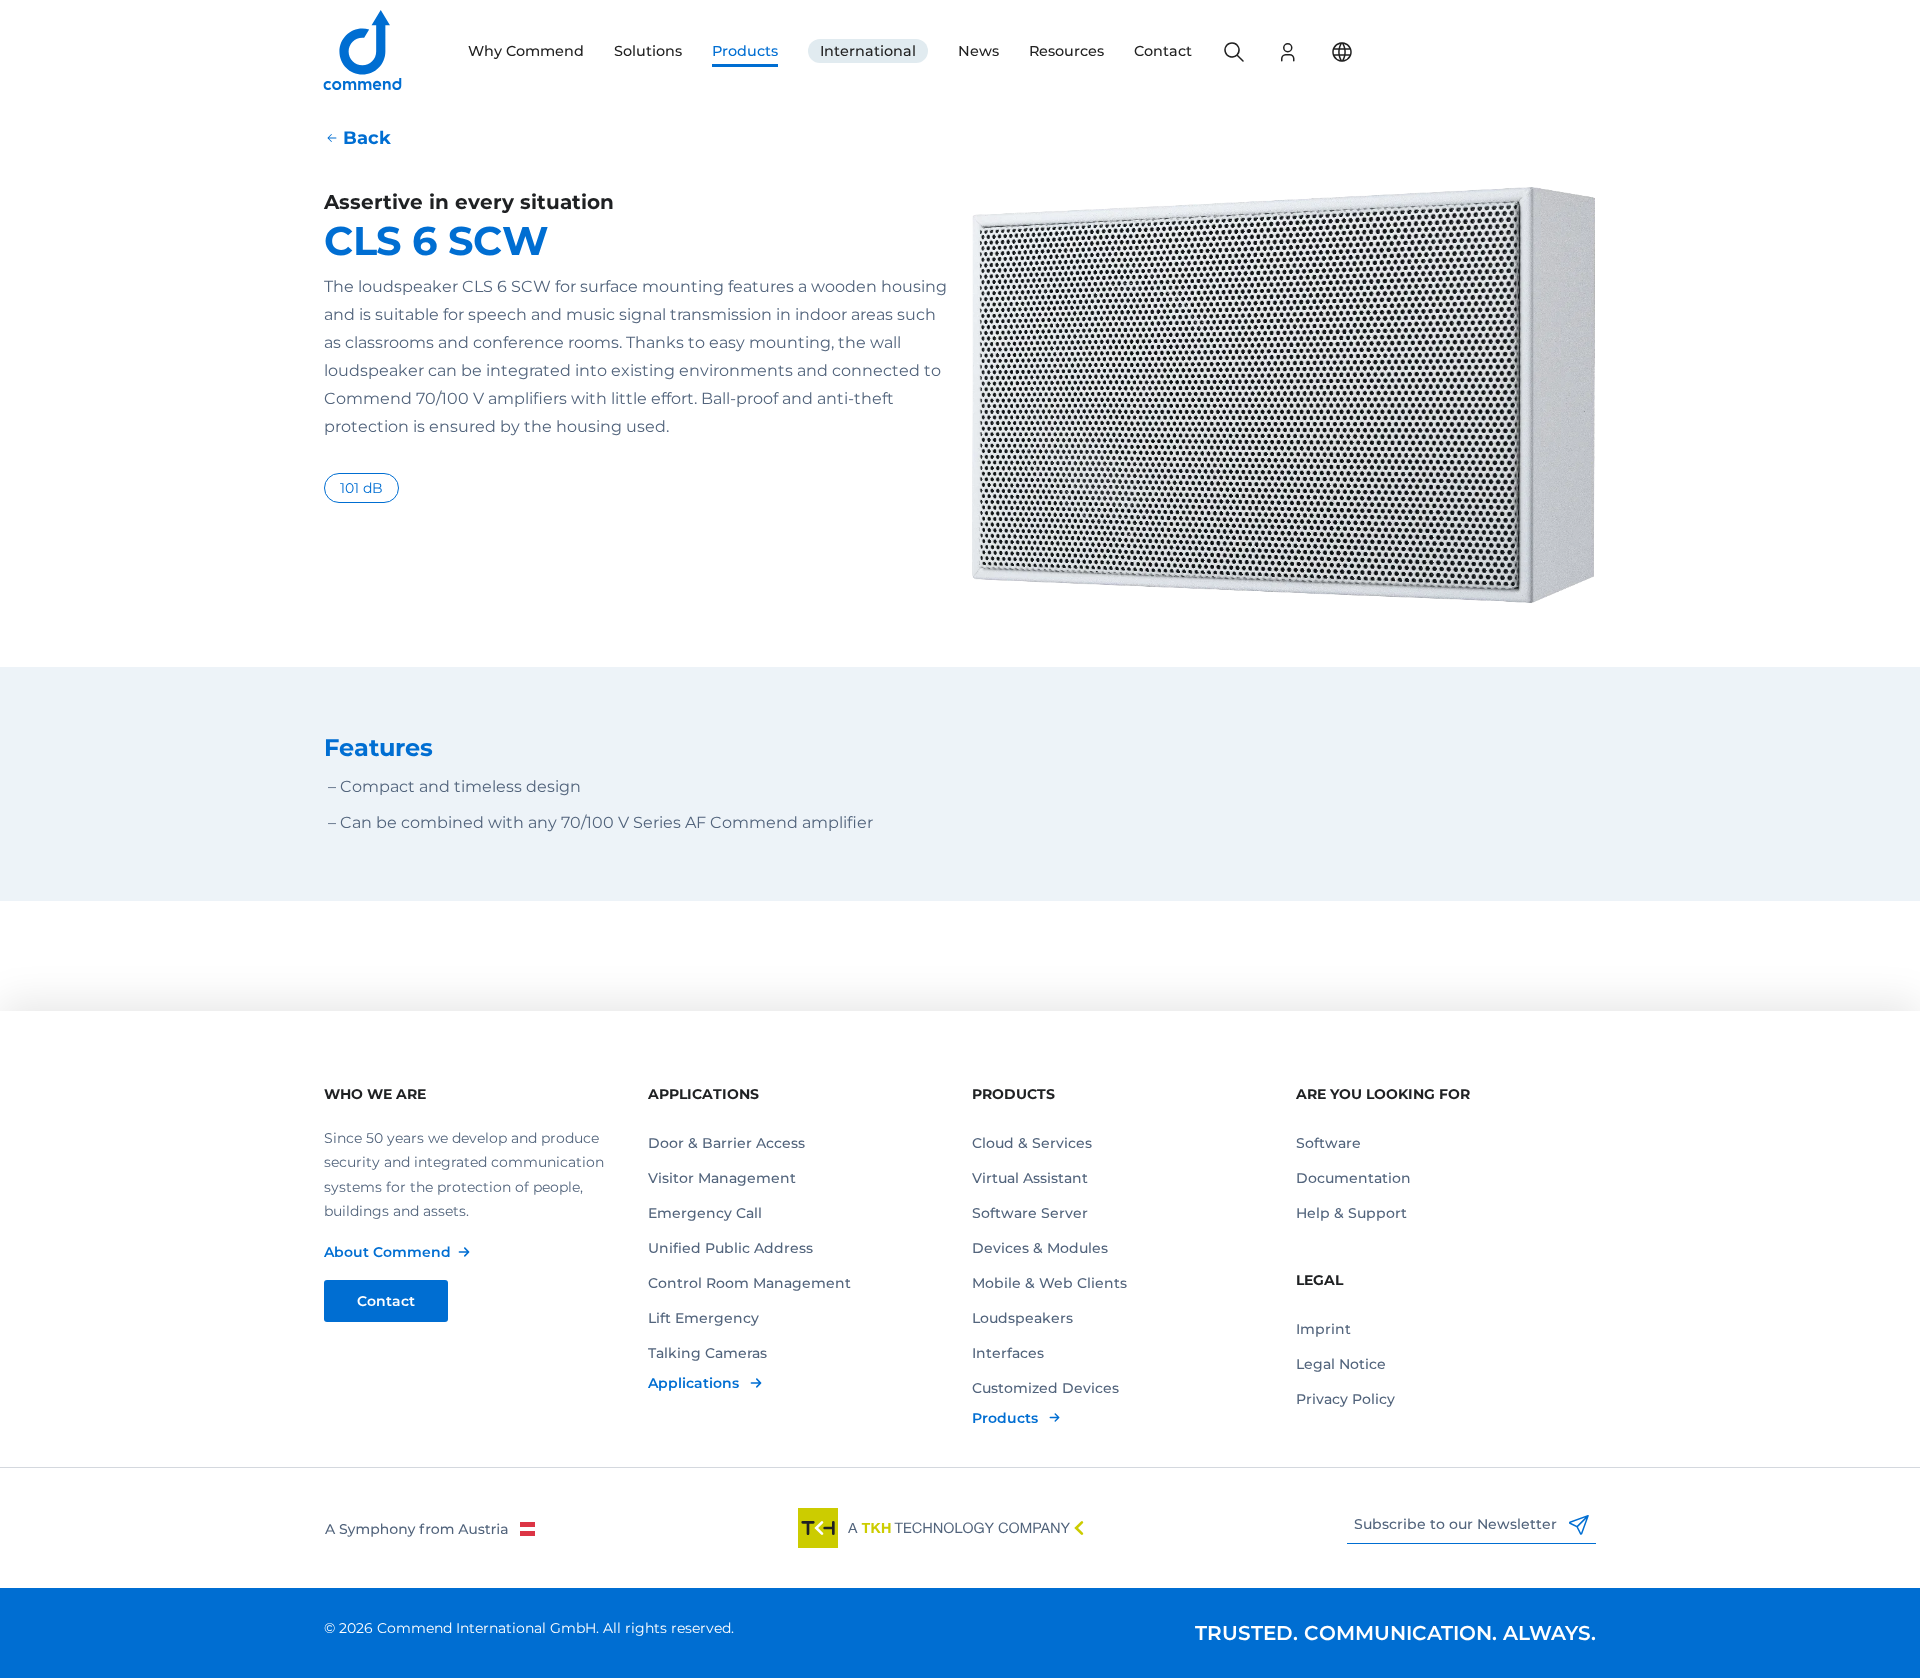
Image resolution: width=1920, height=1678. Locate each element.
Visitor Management (722, 1178)
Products (745, 51)
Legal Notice (1341, 1364)
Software (1328, 1143)
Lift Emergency (703, 1318)
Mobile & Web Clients (1049, 1283)
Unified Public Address (730, 1248)
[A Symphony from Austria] (429, 1528)
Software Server (1030, 1213)
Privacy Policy (1345, 1399)
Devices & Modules (1040, 1248)
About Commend (387, 1252)
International (868, 51)
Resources (1066, 51)
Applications (695, 1383)
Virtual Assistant (1030, 1178)
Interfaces (1008, 1353)
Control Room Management (749, 1283)
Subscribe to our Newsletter (1457, 1524)
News (978, 51)
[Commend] (364, 51)
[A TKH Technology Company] (941, 1528)
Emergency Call (705, 1213)
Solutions (648, 51)
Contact (1163, 51)
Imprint (1323, 1329)
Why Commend (526, 51)
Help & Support (1351, 1213)
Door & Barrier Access (726, 1143)
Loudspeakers (1022, 1318)
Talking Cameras (707, 1353)
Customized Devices (1045, 1388)
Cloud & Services (1032, 1143)
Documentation (1353, 1178)
